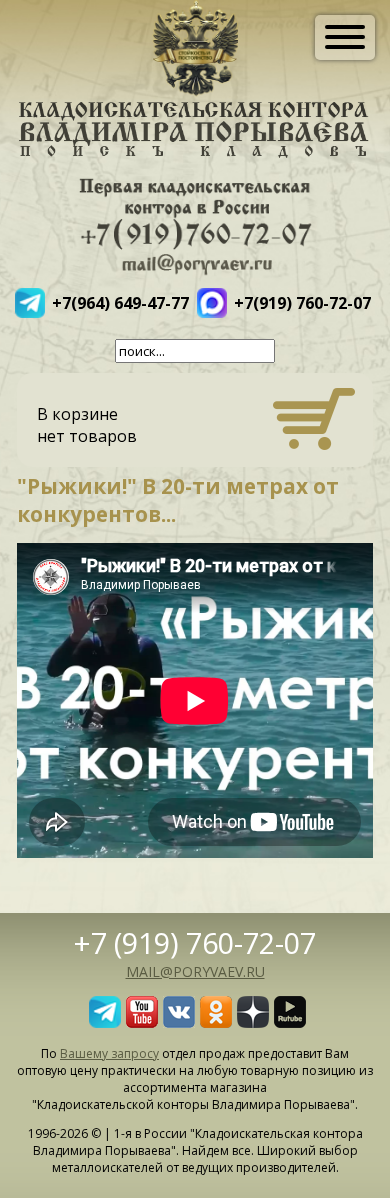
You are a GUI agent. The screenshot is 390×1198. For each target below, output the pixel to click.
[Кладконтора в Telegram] (105, 1022)
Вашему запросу (109, 1053)
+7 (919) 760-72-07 (195, 942)
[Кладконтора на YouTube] (142, 1022)
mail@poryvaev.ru (195, 971)
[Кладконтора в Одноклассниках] (216, 1022)
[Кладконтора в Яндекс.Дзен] (253, 1022)
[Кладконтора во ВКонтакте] (179, 1022)
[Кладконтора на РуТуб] (290, 1022)
